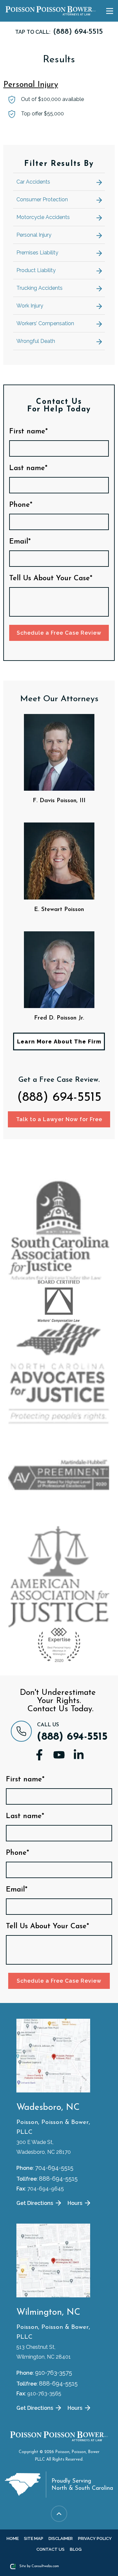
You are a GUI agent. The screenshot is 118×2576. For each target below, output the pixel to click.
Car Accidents (33, 182)
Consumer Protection (42, 199)
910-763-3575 (54, 2373)
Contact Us (50, 2549)
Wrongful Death (36, 341)
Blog (76, 2549)
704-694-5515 (54, 2168)
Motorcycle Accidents (43, 217)
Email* (20, 542)
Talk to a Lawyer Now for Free (59, 1119)
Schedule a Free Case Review (59, 633)
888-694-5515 (58, 2179)
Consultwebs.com (45, 2566)
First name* (29, 432)
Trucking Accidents (39, 288)
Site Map (34, 2538)
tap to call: (59, 32)
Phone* (21, 505)
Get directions (35, 2203)
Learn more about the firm (59, 1041)
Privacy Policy (95, 2538)
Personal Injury (31, 85)
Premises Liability (37, 253)
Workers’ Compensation (45, 323)
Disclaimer (61, 2538)
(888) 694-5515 (59, 1098)
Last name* (28, 468)
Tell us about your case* (51, 579)
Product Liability (36, 270)
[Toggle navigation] (109, 11)
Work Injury (30, 306)
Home (13, 2538)
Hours (76, 2203)
